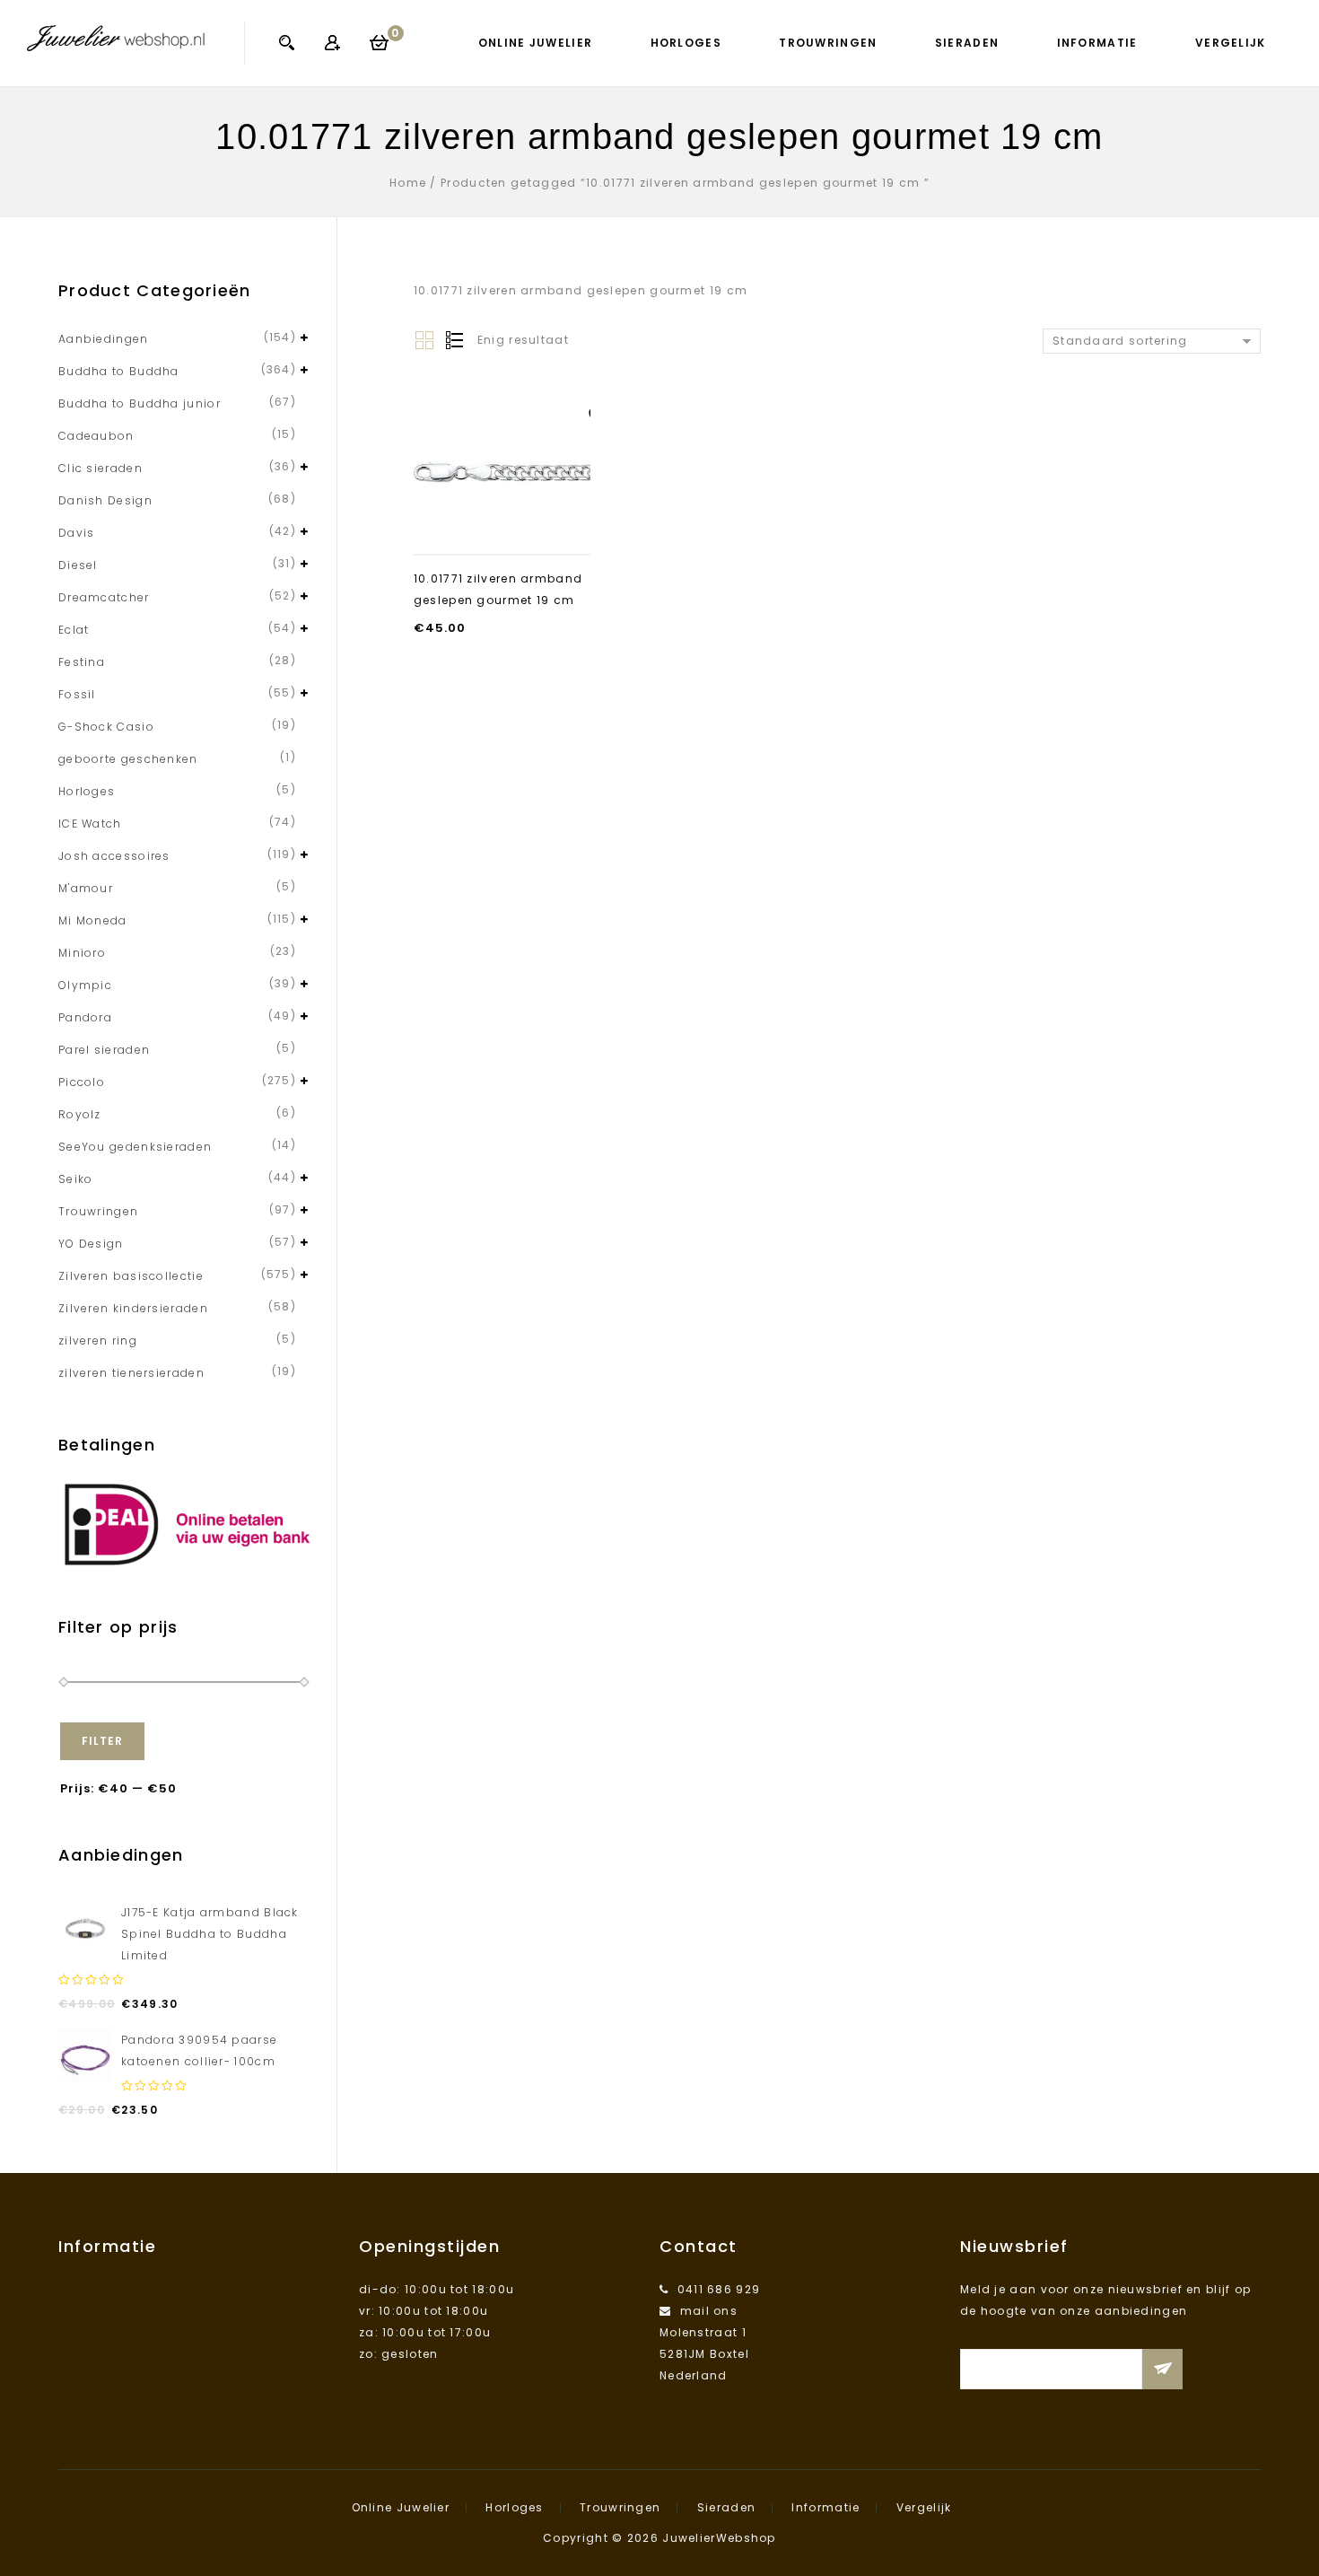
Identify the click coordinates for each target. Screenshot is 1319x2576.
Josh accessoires (114, 856)
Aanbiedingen (104, 339)
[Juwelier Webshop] (116, 38)
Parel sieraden (104, 1050)
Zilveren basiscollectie (131, 1276)
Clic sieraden (100, 468)
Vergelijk (1231, 43)
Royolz (80, 1114)
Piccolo (82, 1082)
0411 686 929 (719, 2289)
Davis (77, 533)
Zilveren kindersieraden (133, 1308)
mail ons (709, 2311)
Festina (82, 662)
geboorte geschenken (128, 759)
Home (408, 183)
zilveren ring (98, 1341)
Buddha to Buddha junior (140, 403)
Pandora (85, 1017)
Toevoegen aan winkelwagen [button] (502, 521)
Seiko (76, 1179)
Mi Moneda (93, 920)
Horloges (686, 43)
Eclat (74, 630)
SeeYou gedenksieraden (135, 1147)
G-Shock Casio (106, 727)
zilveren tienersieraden (131, 1373)
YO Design (91, 1244)
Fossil (77, 694)
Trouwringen (828, 43)
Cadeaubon (96, 436)
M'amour (86, 888)
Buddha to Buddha (119, 371)
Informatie (1097, 43)
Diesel (78, 565)
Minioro (82, 953)
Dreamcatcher (104, 597)
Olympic (85, 985)
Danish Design (105, 500)
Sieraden (967, 43)
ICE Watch (90, 824)
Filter (102, 1741)
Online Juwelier (536, 43)
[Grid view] (424, 341)
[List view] (453, 341)
